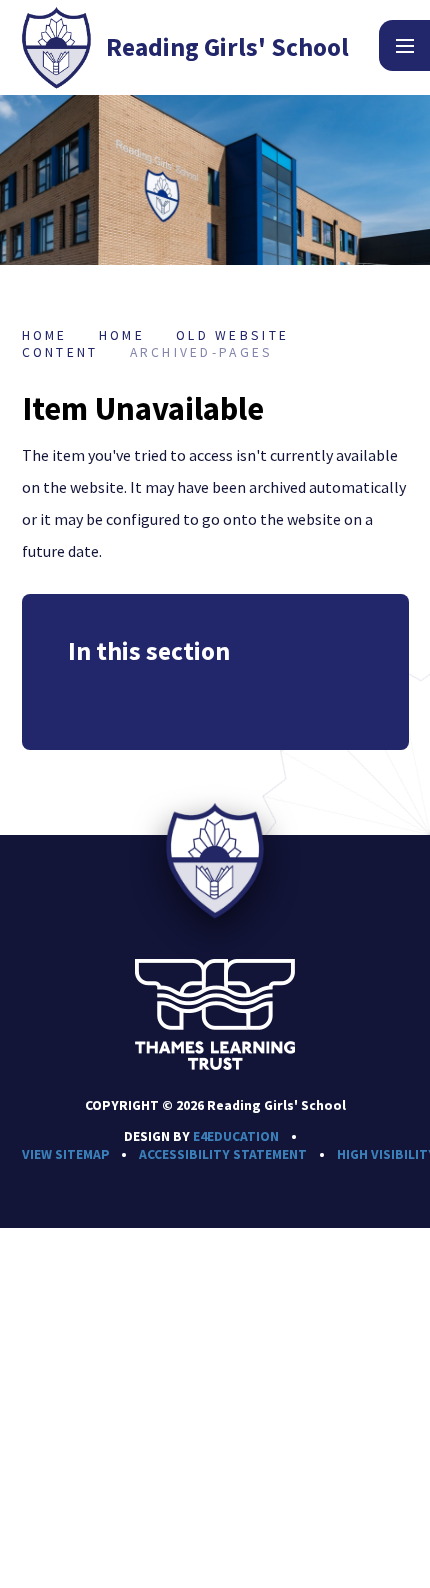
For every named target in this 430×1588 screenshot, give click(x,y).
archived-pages (202, 352)
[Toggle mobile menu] (404, 45)
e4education (236, 1136)
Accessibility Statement (223, 1154)
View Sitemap (66, 1154)
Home (45, 335)
